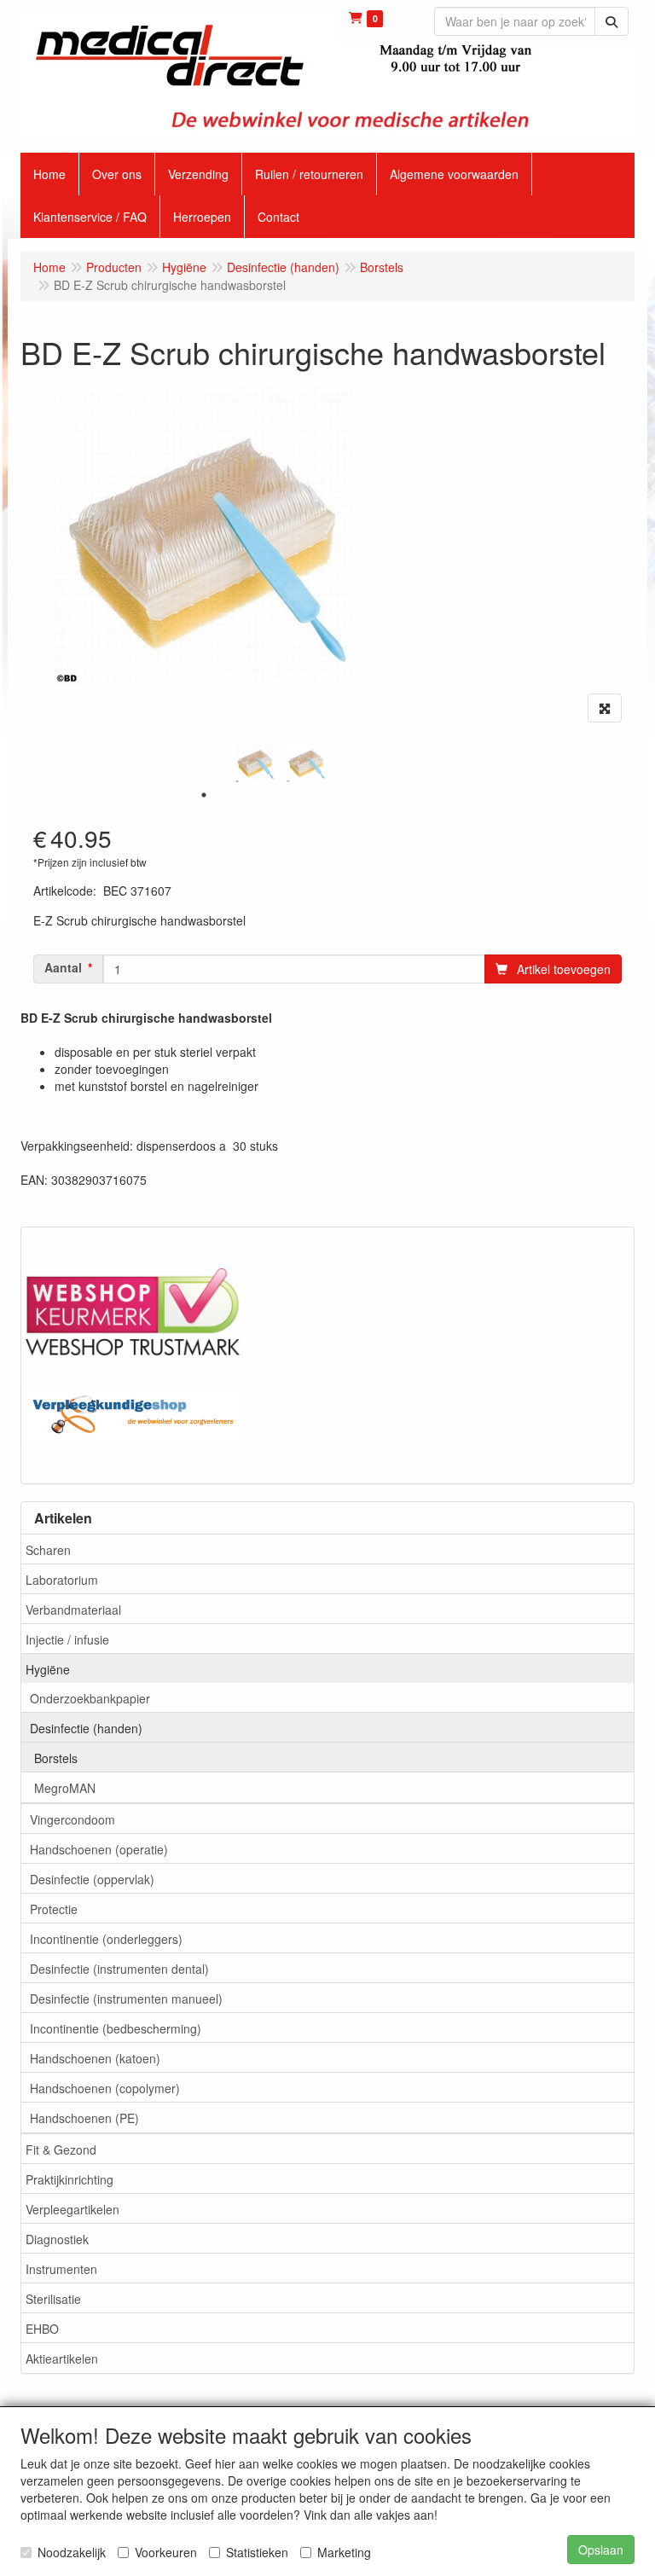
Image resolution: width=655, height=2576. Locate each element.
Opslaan (601, 2550)
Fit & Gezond (61, 2150)
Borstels (56, 1758)
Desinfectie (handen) (86, 1728)
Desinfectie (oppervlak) (92, 1879)
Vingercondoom (72, 1819)
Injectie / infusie (67, 1639)
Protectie (54, 1909)
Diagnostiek (57, 2239)
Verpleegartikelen (72, 2209)
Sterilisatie (53, 2299)
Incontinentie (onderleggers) (106, 1939)
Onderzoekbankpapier (90, 1698)
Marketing (344, 2552)
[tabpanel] (255, 763)
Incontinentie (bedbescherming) (116, 2028)
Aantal (63, 967)
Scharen (48, 1550)
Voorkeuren (166, 2552)
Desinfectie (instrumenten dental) (119, 1969)
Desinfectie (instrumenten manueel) (126, 1999)
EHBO (42, 2329)
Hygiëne (48, 1669)
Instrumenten (61, 2269)
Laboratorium (62, 1580)
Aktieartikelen (62, 2358)
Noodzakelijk (72, 2552)
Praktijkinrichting (70, 2179)
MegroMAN (65, 1788)
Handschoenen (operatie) (99, 1849)
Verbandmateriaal (73, 1610)
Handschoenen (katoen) (95, 2058)
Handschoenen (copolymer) (105, 2088)
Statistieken (257, 2552)
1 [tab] (204, 795)
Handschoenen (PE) (84, 2118)
